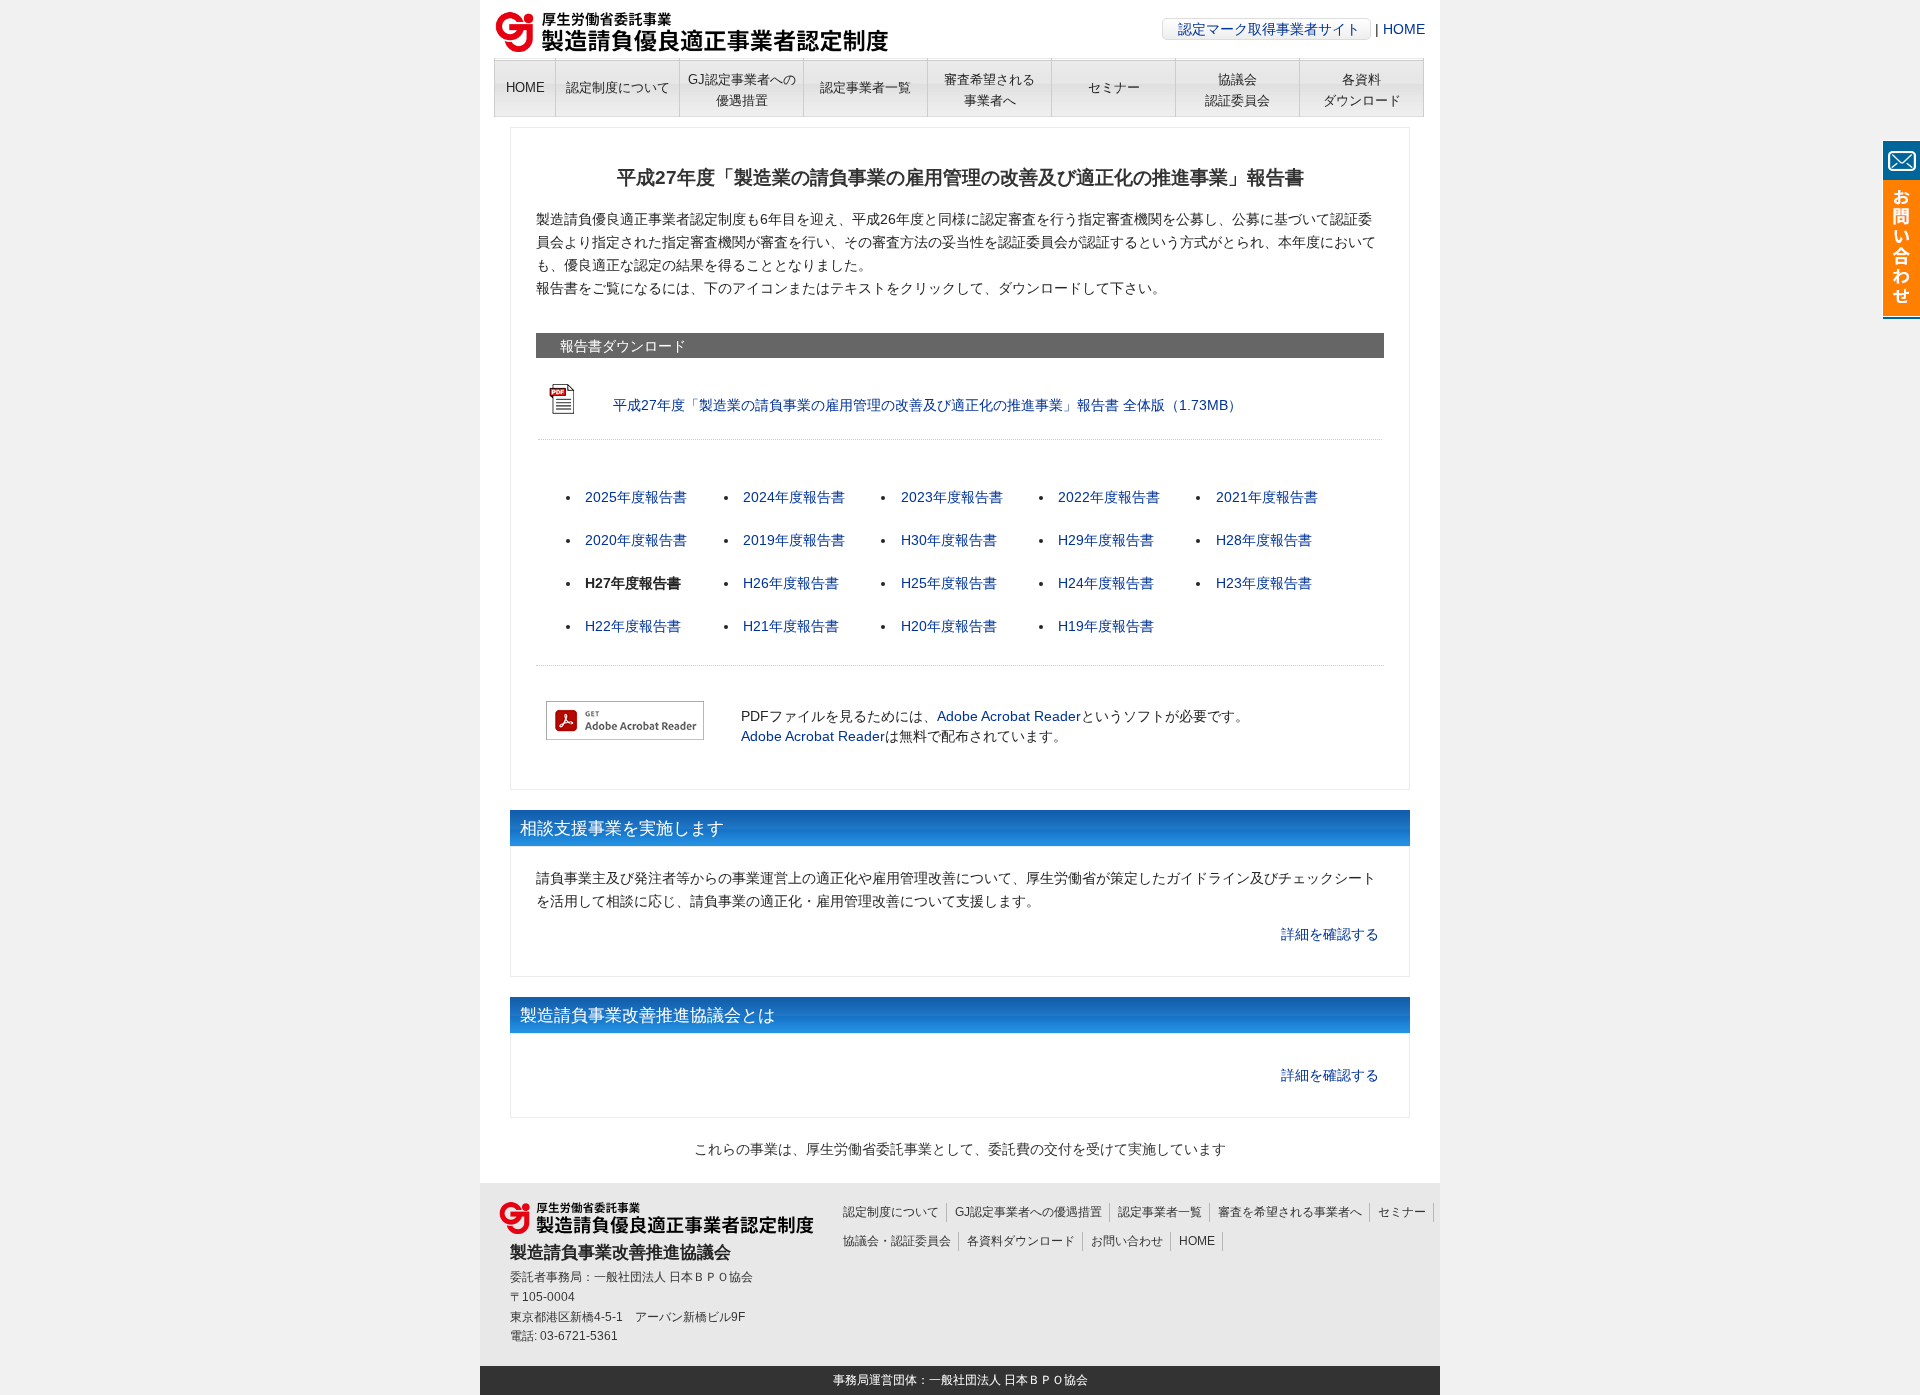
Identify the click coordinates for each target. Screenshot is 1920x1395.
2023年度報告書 (952, 497)
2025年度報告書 (636, 497)
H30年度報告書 (949, 540)
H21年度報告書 (791, 626)
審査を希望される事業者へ (1290, 1212)
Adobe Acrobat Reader (1009, 716)
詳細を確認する (1330, 934)
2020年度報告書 (636, 540)
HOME (1404, 29)
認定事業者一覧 (1160, 1212)
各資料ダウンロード (1021, 1241)
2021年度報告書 (1267, 497)
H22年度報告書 (633, 626)
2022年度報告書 (1109, 497)
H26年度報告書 (791, 583)
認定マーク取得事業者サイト (1269, 29)
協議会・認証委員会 (897, 1241)
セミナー (1402, 1212)
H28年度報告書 (1264, 540)
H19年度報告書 (1106, 626)
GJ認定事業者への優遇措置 (1028, 1212)
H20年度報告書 (949, 626)
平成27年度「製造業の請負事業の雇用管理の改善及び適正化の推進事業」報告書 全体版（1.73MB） (927, 405)
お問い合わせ (1127, 1241)
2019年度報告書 (794, 540)
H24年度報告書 (1106, 583)
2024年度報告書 (794, 497)
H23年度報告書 (1264, 583)
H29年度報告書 (1106, 540)
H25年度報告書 (949, 583)
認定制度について (891, 1212)
